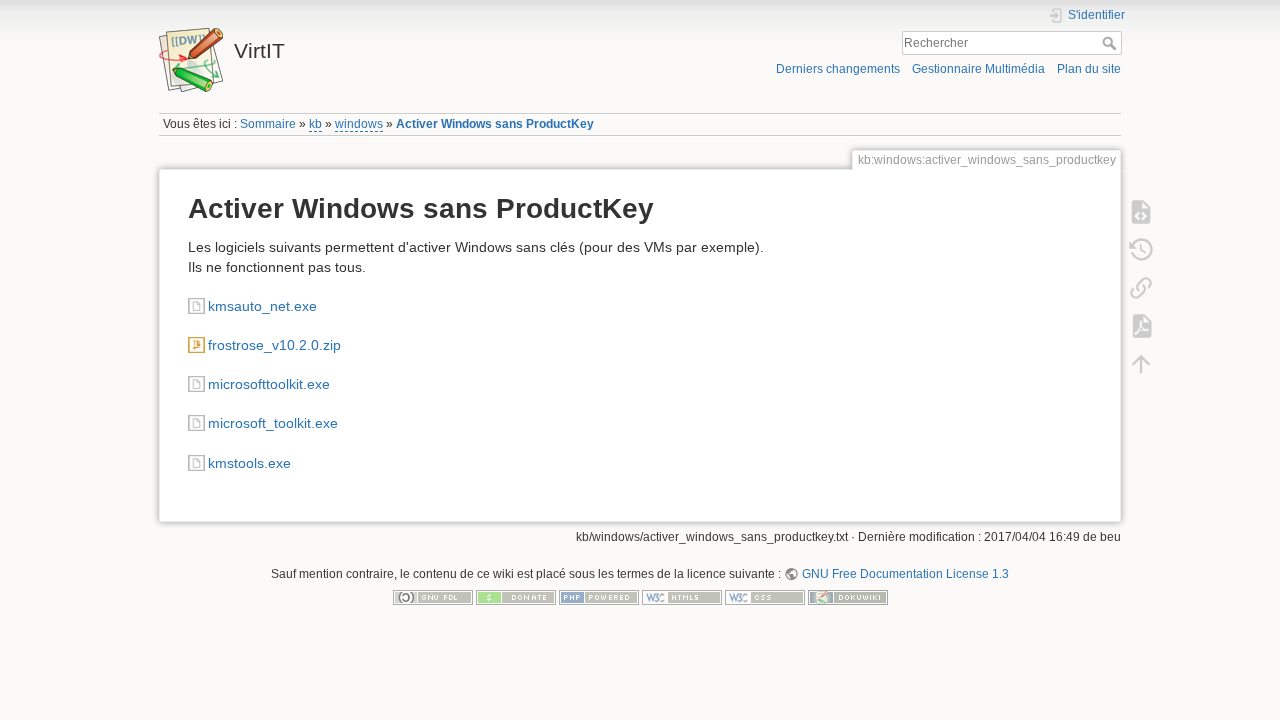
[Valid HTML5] (682, 597)
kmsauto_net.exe (262, 306)
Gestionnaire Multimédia (978, 69)
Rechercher (1111, 43)
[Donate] (516, 597)
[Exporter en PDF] (1141, 326)
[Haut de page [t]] (1141, 364)
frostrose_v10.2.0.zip (274, 345)
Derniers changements (838, 69)
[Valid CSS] (765, 597)
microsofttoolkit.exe (269, 384)
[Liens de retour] (1141, 288)
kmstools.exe (249, 463)
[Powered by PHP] (599, 597)
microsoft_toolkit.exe (273, 423)
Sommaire (268, 124)
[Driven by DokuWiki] (848, 597)
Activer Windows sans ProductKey (495, 124)
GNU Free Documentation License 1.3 (905, 574)
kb (315, 124)
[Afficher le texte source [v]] (1141, 212)
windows (359, 124)
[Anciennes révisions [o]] (1141, 250)
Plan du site (1089, 69)
